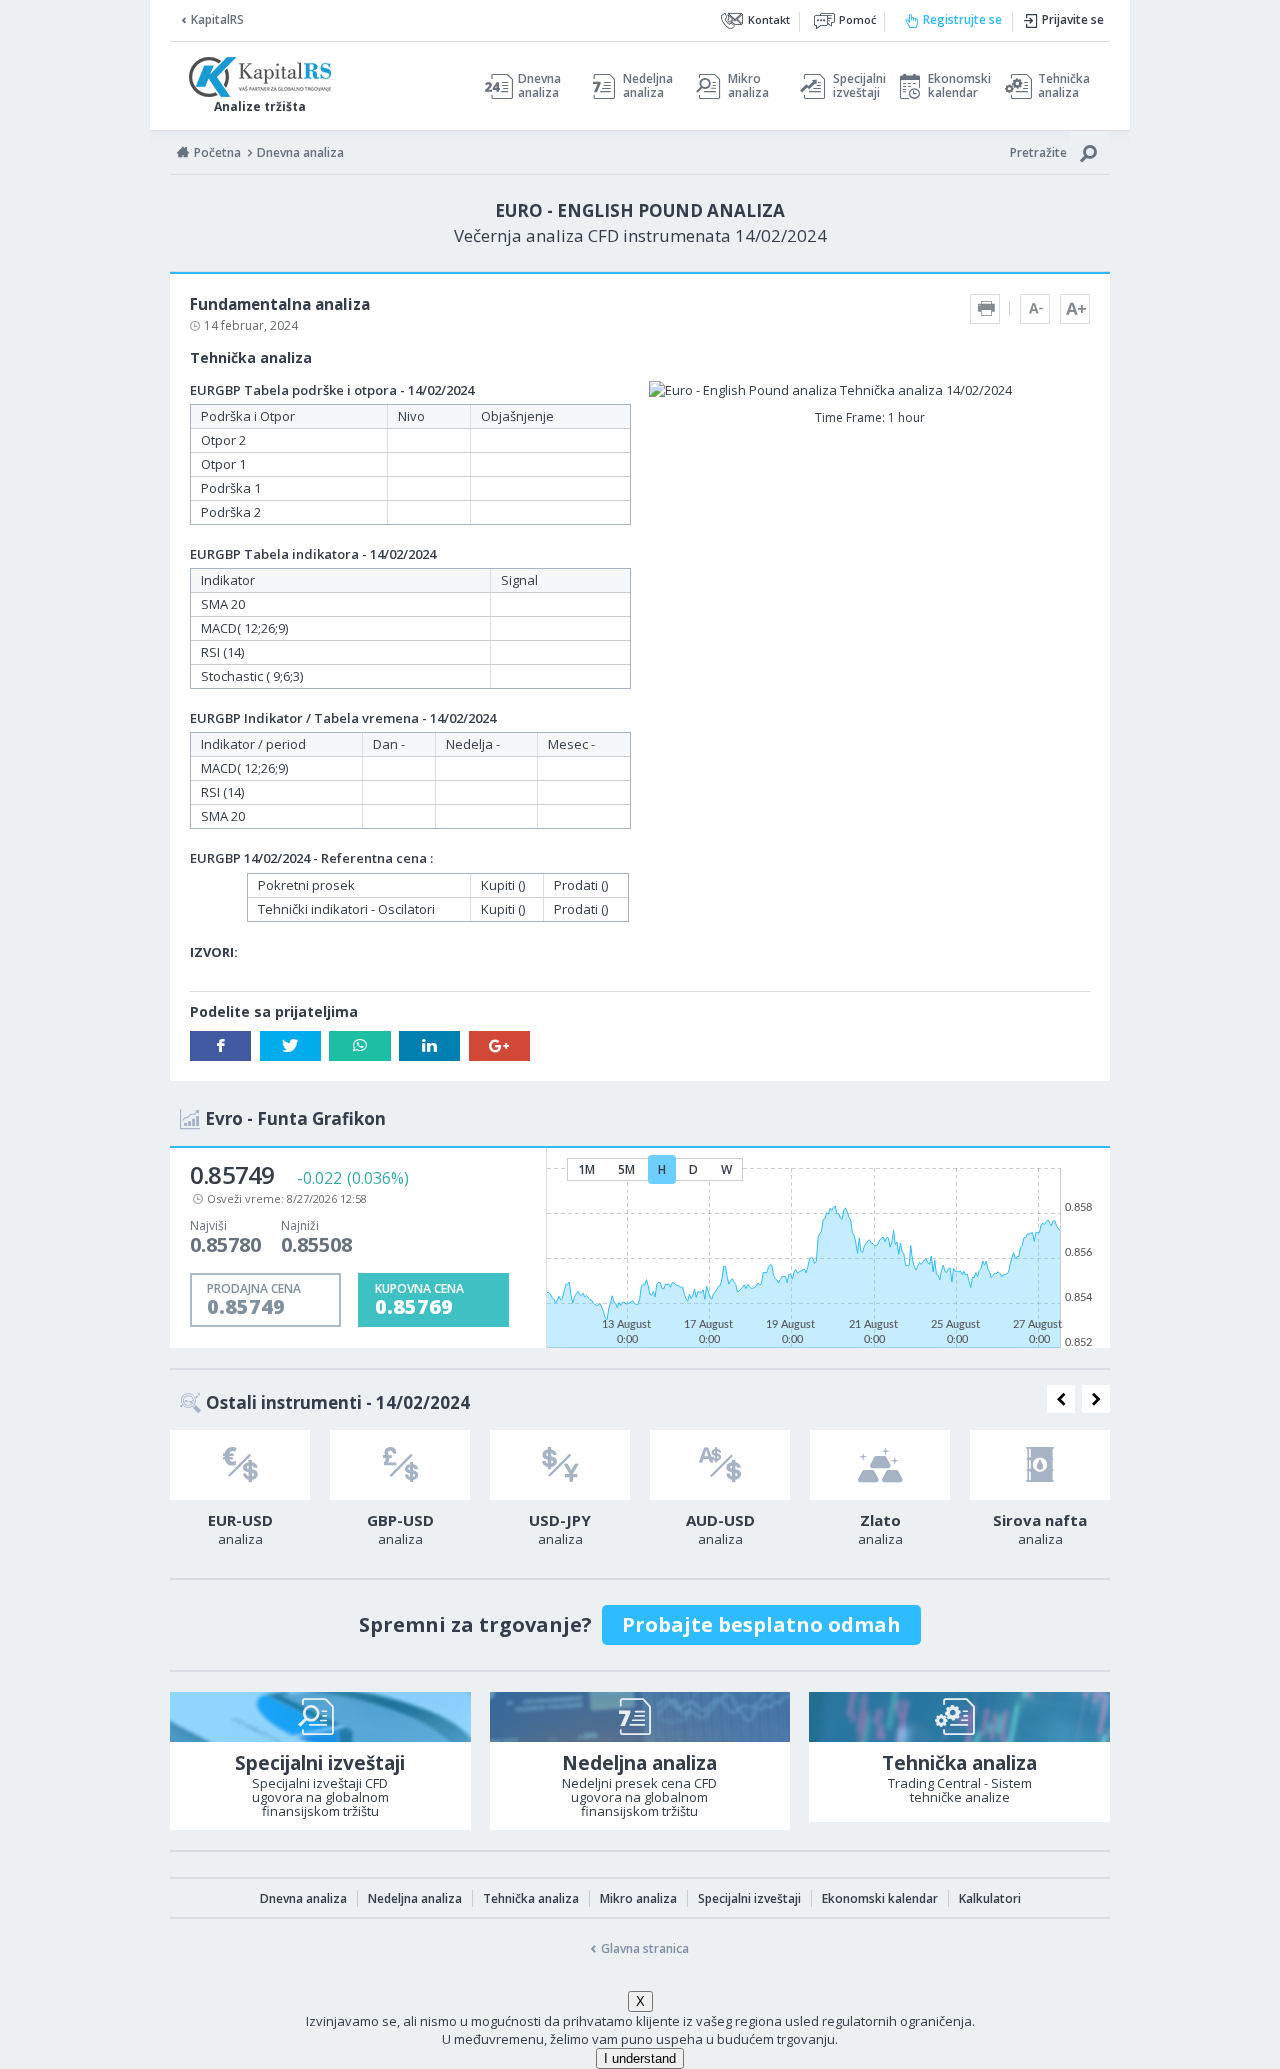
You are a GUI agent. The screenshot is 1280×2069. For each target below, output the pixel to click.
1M (586, 1169)
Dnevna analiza (539, 86)
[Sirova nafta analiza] (1040, 1465)
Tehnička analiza (1064, 86)
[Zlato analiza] (880, 1465)
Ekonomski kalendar (956, 86)
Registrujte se (962, 19)
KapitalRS (217, 19)
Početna (217, 152)
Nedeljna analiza (648, 86)
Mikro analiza (748, 86)
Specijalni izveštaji (854, 86)
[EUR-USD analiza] (240, 1465)
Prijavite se (1073, 19)
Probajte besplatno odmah (761, 1624)
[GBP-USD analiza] (400, 1465)
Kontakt (769, 19)
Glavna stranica (645, 1948)
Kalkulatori (990, 1898)
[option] (240, 1494)
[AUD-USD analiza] (720, 1465)
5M (626, 1169)
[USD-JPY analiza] (560, 1465)
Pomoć (857, 19)
